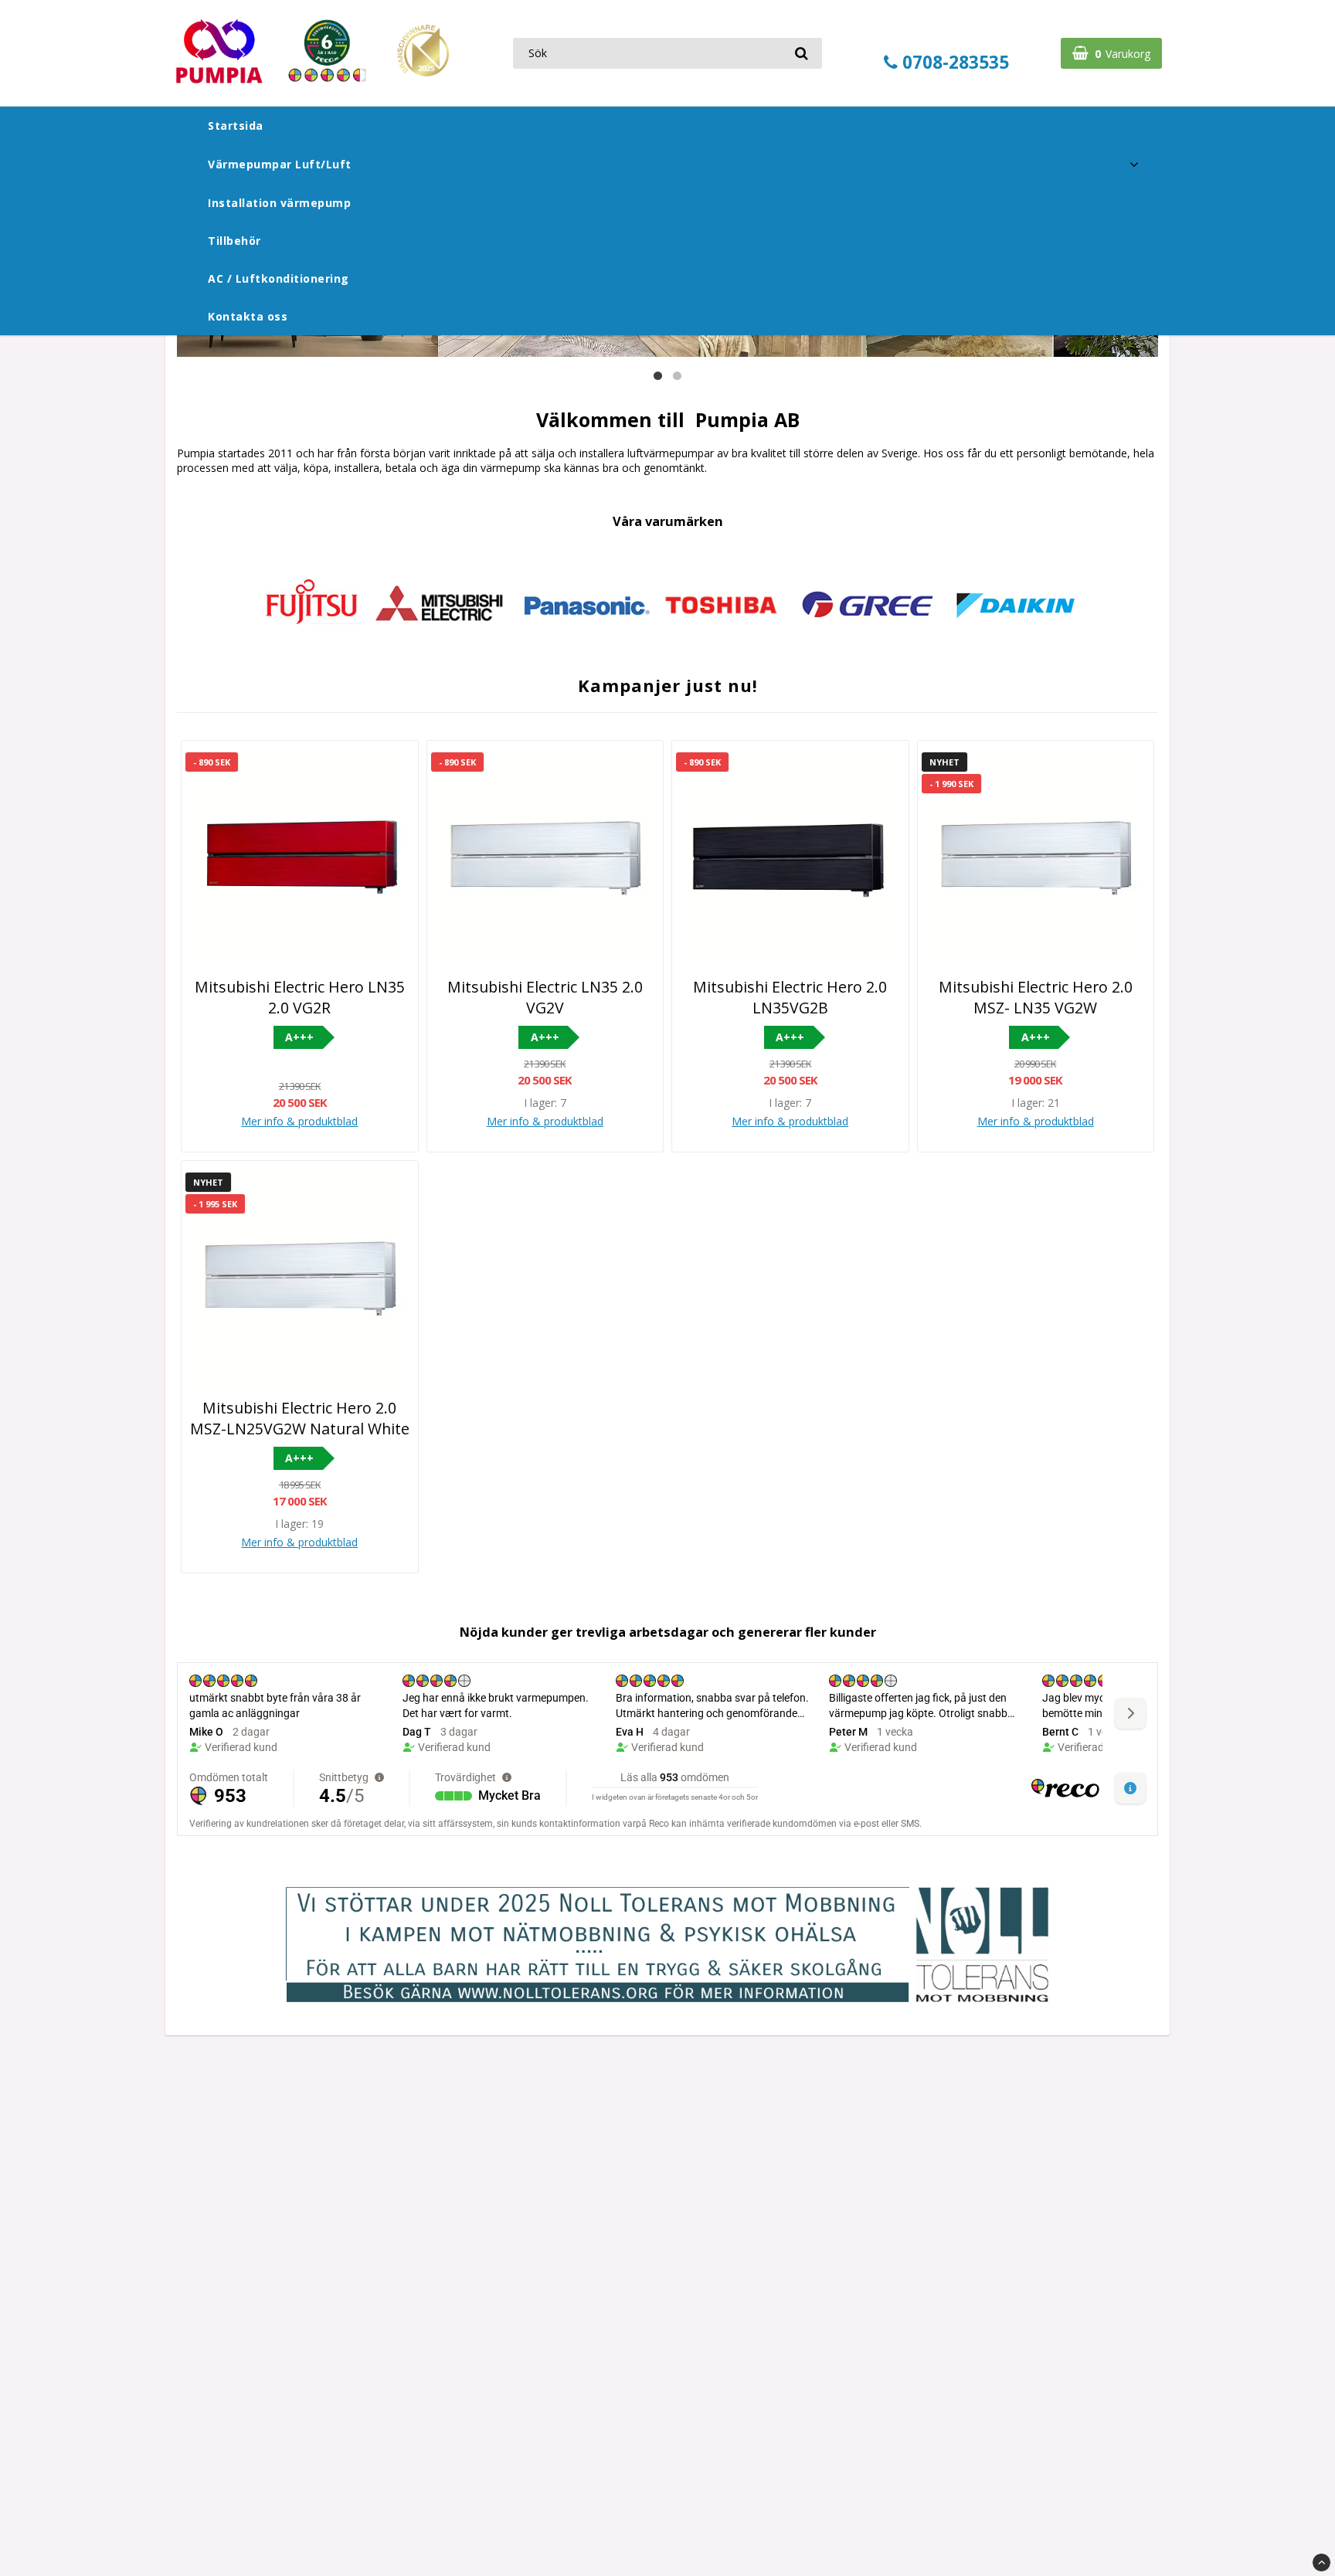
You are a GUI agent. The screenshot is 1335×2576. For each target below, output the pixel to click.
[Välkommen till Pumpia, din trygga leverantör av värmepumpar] (320, 80)
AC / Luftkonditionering (279, 278)
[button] (1111, 53)
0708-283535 (953, 62)
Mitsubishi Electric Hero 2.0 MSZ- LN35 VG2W (1036, 997)
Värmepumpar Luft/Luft (280, 164)
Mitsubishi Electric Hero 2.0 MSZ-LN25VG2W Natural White (300, 1418)
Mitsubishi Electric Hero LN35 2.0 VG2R (300, 997)
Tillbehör (234, 241)
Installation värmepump (279, 203)
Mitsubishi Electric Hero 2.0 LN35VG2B (790, 997)
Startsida (236, 126)
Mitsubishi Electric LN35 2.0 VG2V (545, 997)
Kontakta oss (248, 316)
